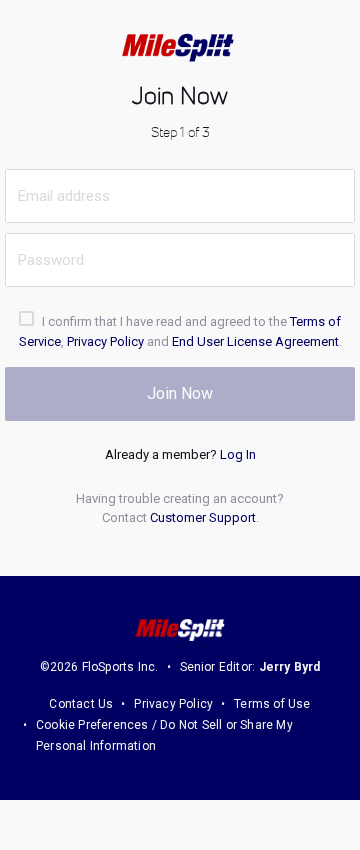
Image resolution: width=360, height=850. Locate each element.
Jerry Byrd (290, 667)
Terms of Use (272, 704)
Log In (238, 454)
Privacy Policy (105, 341)
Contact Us (81, 704)
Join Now (180, 393)
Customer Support (203, 517)
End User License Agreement (255, 341)
